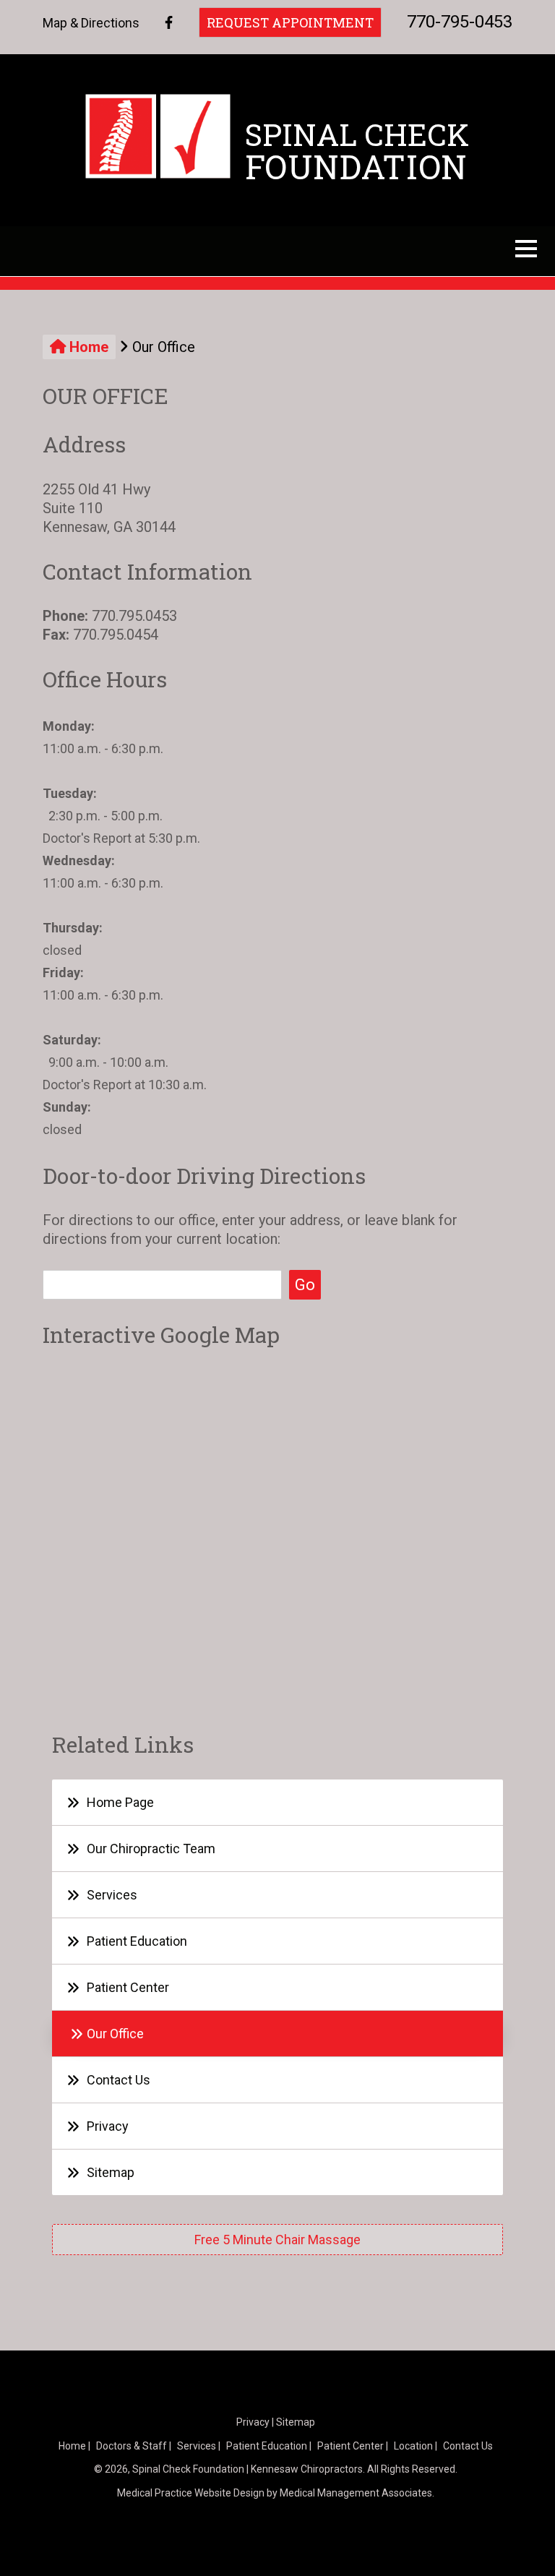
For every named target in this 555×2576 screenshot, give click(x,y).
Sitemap (111, 2172)
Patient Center (128, 1987)
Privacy (108, 2126)
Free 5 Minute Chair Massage (277, 2240)
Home (87, 347)
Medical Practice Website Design (191, 2493)
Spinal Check (357, 151)
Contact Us (119, 2080)
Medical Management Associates (356, 2493)
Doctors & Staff (132, 2446)
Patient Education (137, 1941)
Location (413, 2446)
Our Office (115, 2034)
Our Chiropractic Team (151, 1849)
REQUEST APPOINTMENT (290, 22)
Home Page (120, 1802)
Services (112, 1895)
